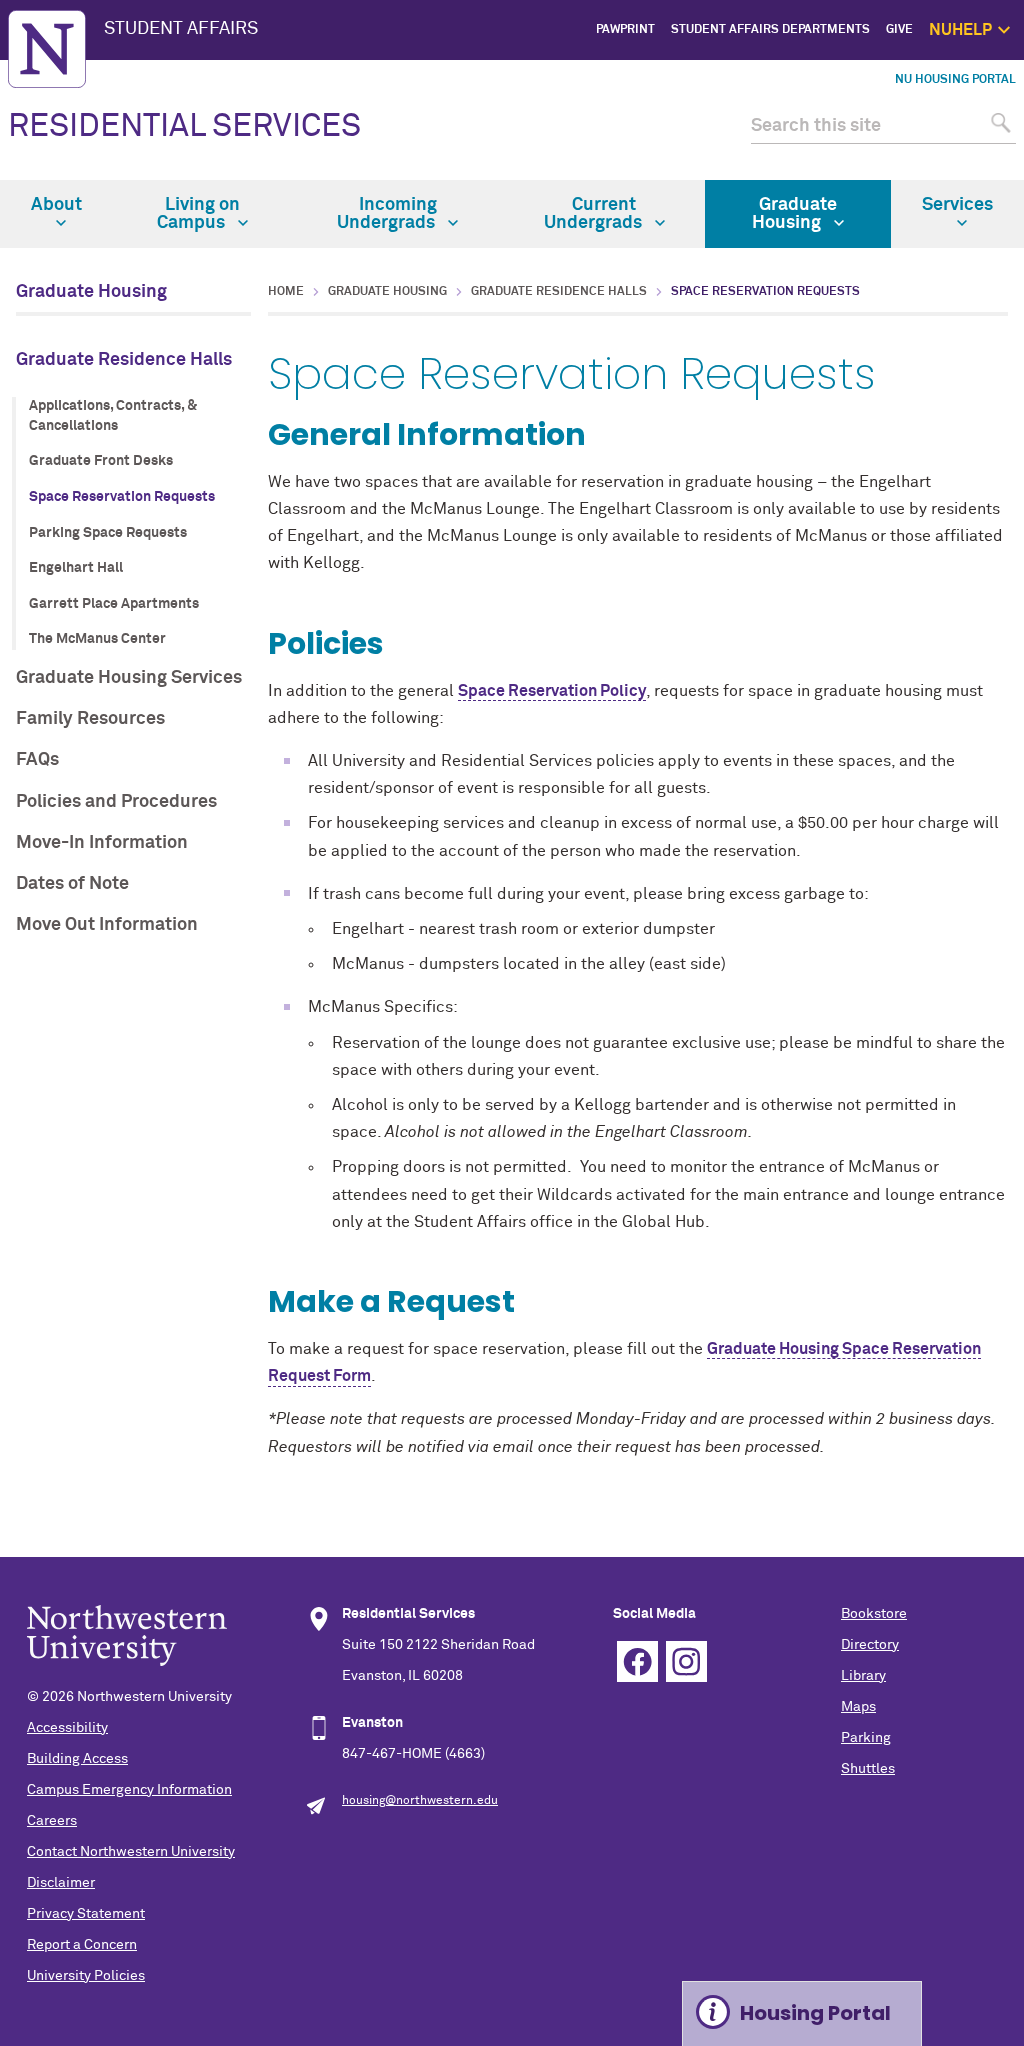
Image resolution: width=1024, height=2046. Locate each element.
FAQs (37, 760)
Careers (52, 1821)
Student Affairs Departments (770, 30)
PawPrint (625, 30)
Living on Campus (198, 214)
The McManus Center (97, 639)
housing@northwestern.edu (420, 1801)
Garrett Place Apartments (114, 604)
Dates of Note (72, 884)
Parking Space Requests (108, 533)
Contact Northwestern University (131, 1852)
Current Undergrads (595, 214)
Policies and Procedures (116, 802)
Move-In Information (102, 843)
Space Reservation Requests (122, 497)
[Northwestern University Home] (47, 49)
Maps (858, 1707)
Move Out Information (107, 925)
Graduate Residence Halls (124, 360)
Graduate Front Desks (101, 461)
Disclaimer (61, 1883)
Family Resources (90, 719)
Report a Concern (82, 1945)
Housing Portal (815, 2013)
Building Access (77, 1759)
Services (957, 205)
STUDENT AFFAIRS (181, 29)
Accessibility (67, 1728)
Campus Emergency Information (129, 1790)
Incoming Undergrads (388, 214)
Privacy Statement (86, 1914)
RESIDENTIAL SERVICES (184, 127)
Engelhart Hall (76, 568)
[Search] (998, 126)
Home (286, 292)
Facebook (637, 1661)
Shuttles (868, 1769)
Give (899, 30)
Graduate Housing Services (129, 678)
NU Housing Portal (955, 80)
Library (863, 1676)
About (56, 205)
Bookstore (874, 1614)
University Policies (86, 1976)
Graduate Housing (794, 214)
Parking (866, 1738)
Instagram (686, 1661)
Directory (870, 1645)
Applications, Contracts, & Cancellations (113, 416)
